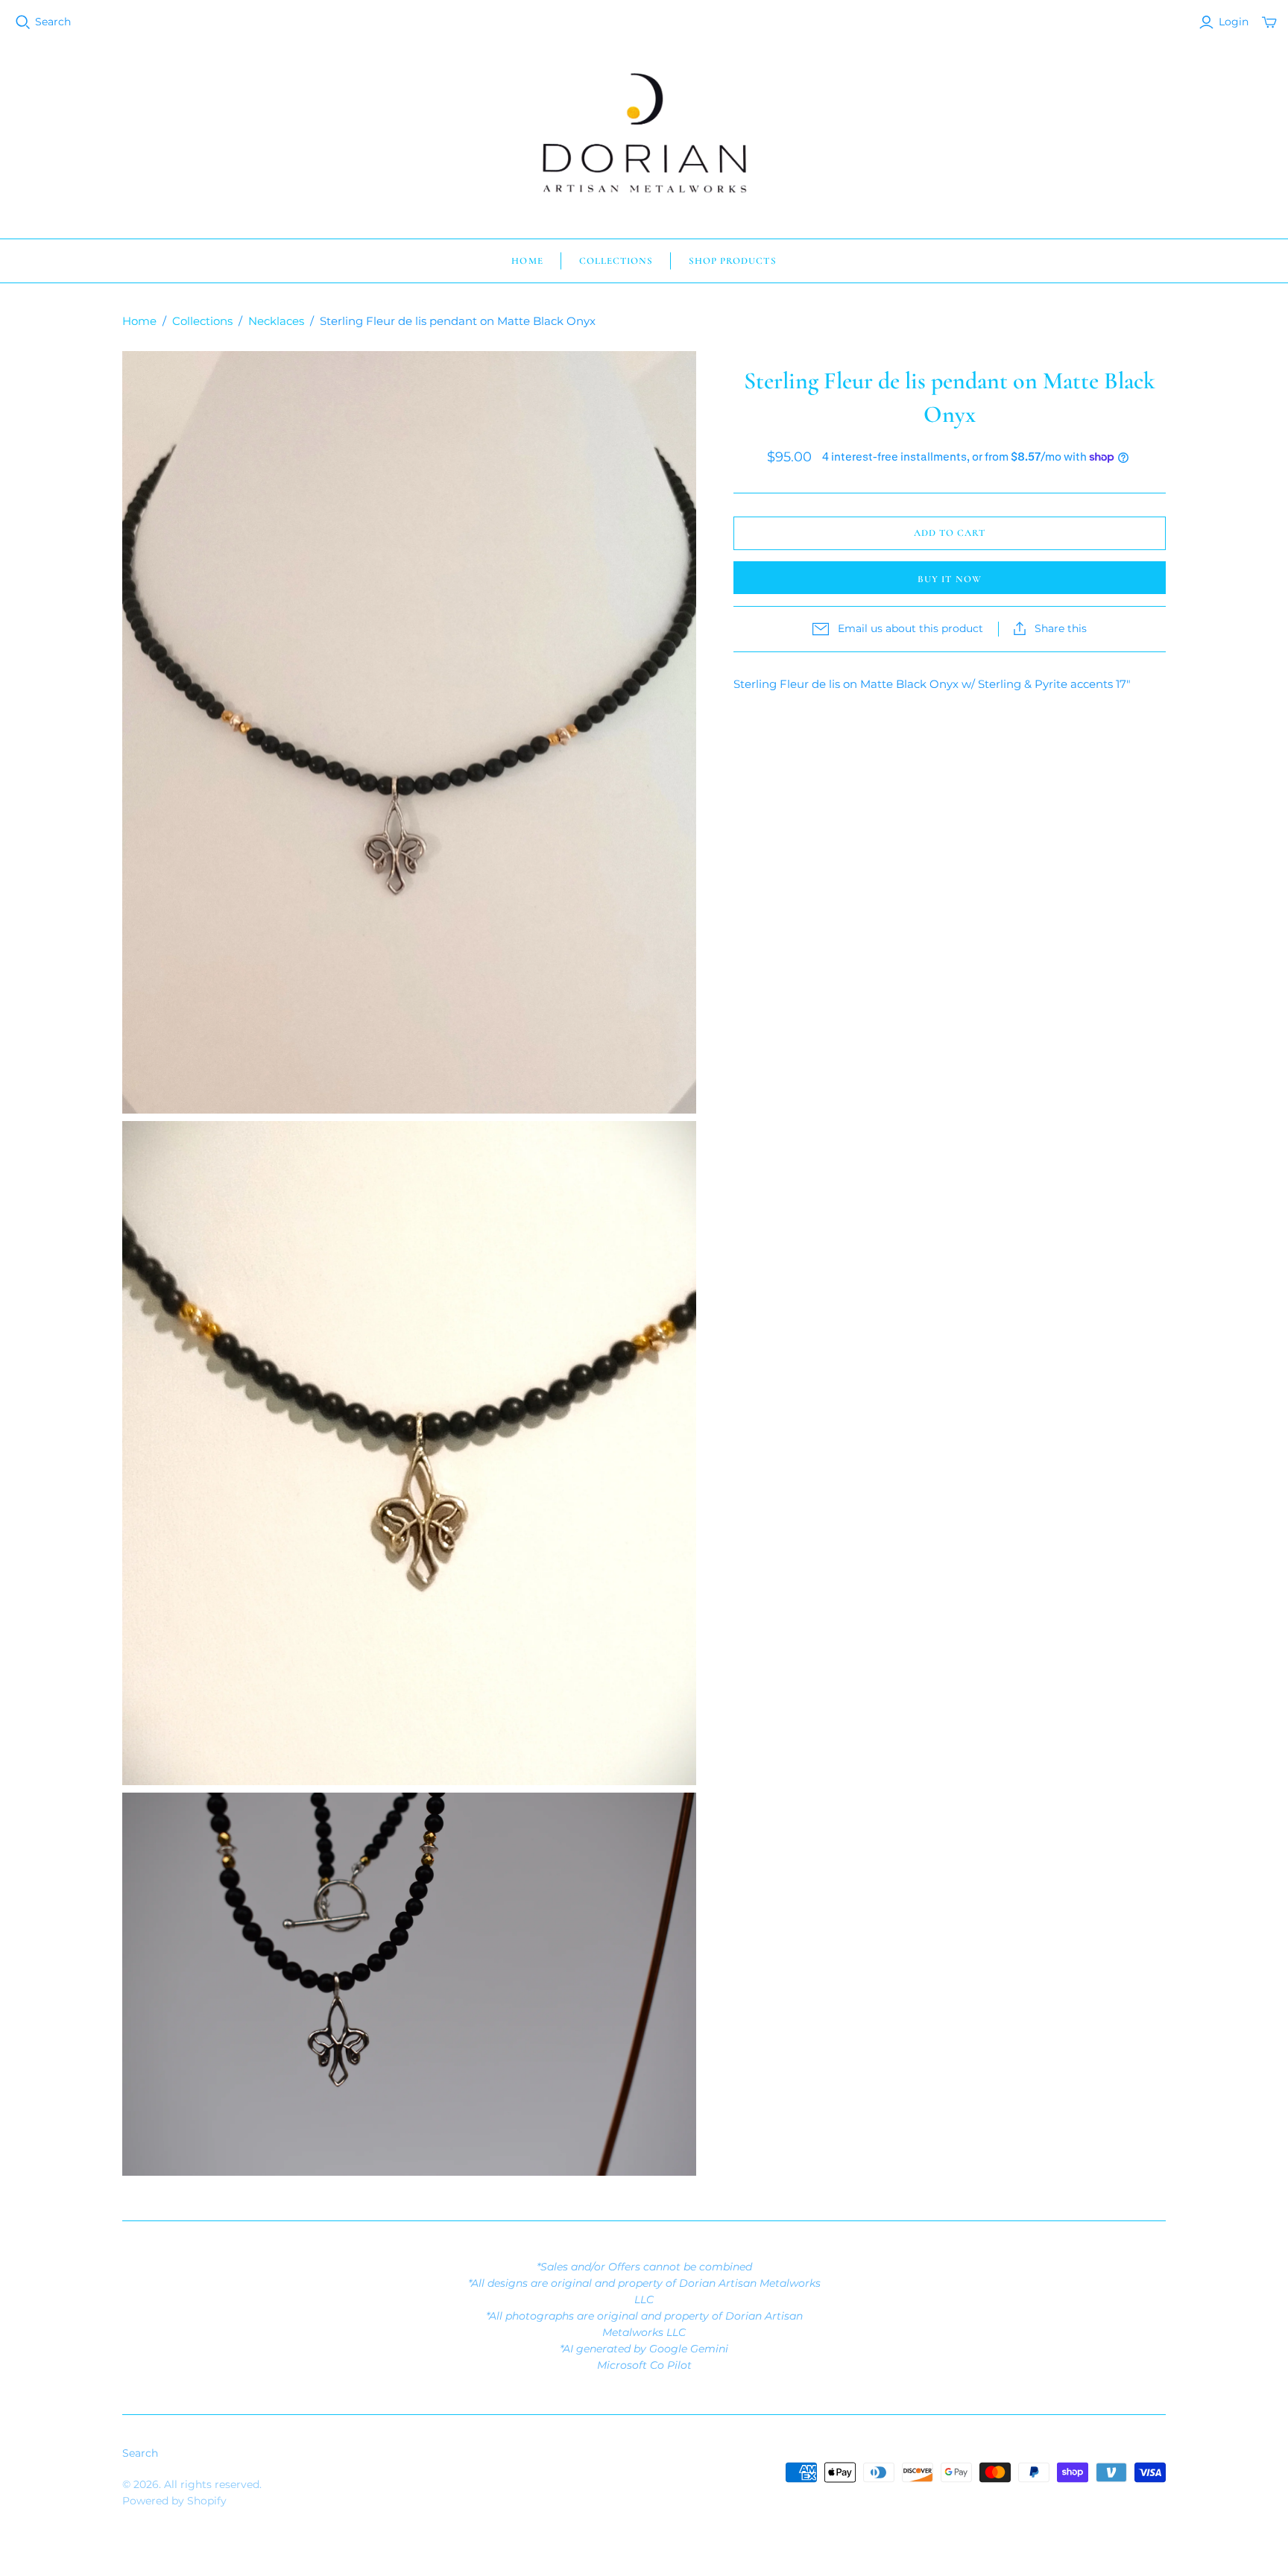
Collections (202, 321)
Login (1234, 22)
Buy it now (949, 579)
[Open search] (23, 22)
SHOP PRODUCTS (733, 261)
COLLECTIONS (616, 261)
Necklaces (276, 321)
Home (139, 321)
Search (53, 22)
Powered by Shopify (174, 2501)
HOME (527, 261)
